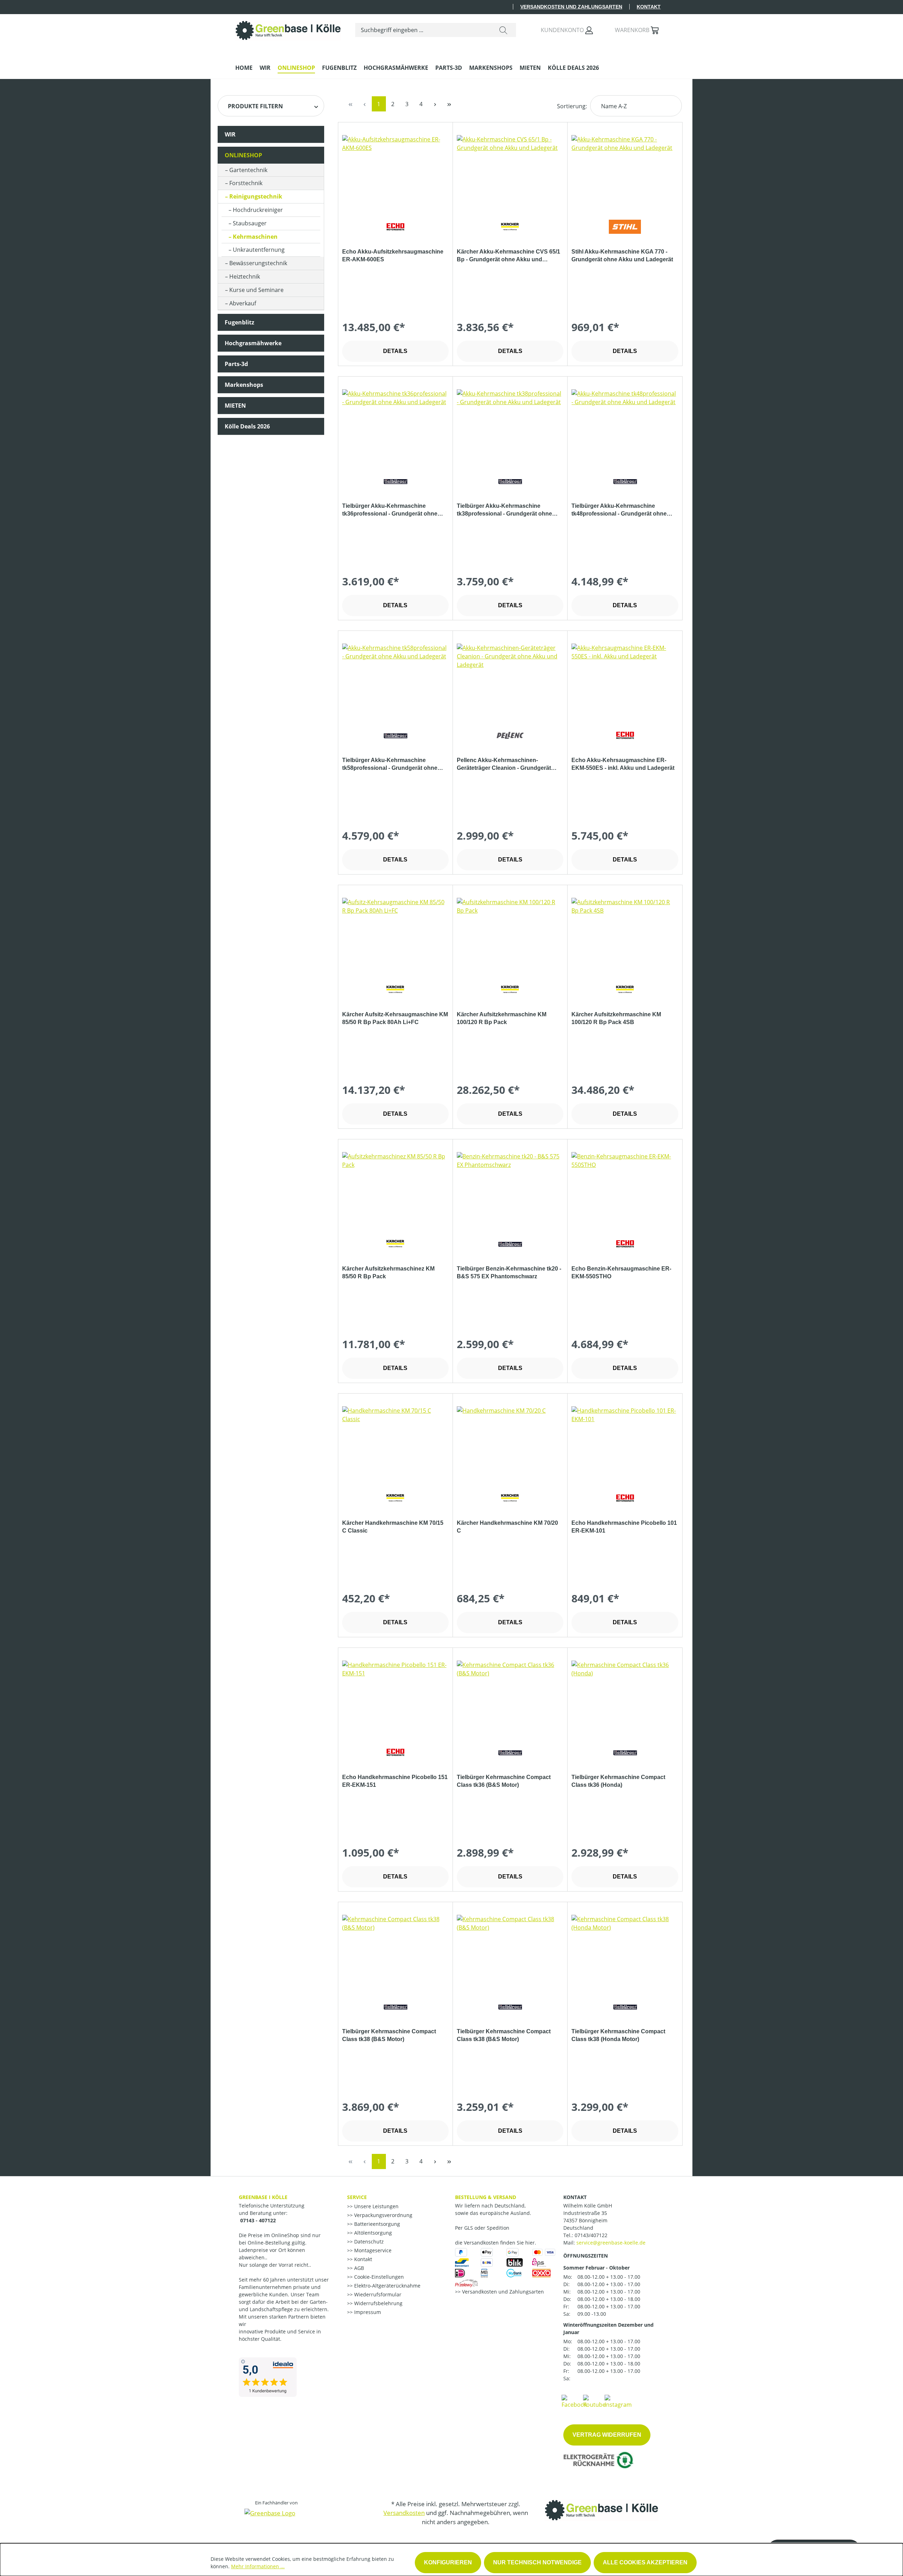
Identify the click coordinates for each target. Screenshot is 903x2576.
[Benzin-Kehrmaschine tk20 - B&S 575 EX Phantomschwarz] (510, 1187)
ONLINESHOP (243, 155)
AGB (358, 2268)
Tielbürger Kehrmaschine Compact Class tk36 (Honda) (618, 1781)
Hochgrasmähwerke (253, 343)
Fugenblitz (240, 322)
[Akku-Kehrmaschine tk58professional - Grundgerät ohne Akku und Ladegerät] (395, 679)
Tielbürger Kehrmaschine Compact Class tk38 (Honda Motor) (618, 2035)
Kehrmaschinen (255, 237)
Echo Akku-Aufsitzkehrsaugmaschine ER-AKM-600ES (393, 255)
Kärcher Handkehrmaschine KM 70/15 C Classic (393, 1527)
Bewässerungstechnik (258, 263)
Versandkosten (404, 2513)
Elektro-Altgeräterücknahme (387, 2286)
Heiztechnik (245, 276)
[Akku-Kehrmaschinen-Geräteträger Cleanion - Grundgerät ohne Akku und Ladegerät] (510, 679)
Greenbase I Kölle (263, 2197)
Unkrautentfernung (259, 250)
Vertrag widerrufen (607, 2435)
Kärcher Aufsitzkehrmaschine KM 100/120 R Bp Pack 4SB (616, 1018)
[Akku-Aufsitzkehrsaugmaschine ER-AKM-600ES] (395, 170)
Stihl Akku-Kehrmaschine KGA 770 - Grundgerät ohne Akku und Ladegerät (622, 255)
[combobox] (423, 30)
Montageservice (372, 2250)
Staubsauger (250, 223)
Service (357, 2197)
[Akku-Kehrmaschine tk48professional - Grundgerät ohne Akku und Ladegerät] (625, 425)
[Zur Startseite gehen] (288, 29)
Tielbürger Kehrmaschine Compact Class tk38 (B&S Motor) (389, 2035)
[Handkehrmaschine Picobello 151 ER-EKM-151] (395, 1696)
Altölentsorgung (372, 2233)
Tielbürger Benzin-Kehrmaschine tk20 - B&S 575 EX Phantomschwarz (509, 1272)
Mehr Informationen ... (258, 2566)
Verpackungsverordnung (383, 2215)
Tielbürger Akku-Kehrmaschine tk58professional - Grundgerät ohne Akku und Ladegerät (390, 765)
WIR (230, 134)
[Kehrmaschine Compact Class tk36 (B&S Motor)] (510, 1696)
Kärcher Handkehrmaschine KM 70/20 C (507, 1527)
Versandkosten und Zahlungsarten (571, 7)
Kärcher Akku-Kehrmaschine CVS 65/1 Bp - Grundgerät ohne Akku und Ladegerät (508, 256)
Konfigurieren (448, 2562)
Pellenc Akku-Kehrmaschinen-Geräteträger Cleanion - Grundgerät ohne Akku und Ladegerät (504, 765)
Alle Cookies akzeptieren (645, 2562)
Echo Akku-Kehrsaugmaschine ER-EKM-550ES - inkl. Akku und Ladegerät (623, 764)
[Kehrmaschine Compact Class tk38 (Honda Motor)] (625, 1950)
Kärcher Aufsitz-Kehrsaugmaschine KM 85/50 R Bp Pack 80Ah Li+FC (395, 1018)
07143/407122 (591, 2235)
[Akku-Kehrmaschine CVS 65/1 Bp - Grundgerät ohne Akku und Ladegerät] (510, 170)
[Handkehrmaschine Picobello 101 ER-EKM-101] (625, 1442)
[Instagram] (618, 2401)
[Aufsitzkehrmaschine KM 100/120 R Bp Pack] (510, 933)
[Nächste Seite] (435, 104)
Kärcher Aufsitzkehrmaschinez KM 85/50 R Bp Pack (388, 1272)
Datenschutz (368, 2242)
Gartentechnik (248, 170)
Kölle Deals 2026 (247, 426)
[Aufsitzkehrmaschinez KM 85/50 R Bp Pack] (395, 1187)
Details (395, 351)
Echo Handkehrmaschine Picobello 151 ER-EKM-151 (395, 1781)
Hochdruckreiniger (258, 210)
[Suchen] (503, 30)
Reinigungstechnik (256, 196)
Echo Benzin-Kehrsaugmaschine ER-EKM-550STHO (621, 1272)
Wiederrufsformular (377, 2294)
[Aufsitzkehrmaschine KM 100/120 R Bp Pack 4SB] (625, 933)
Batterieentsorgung (376, 2224)
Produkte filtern (255, 106)
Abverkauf (243, 303)
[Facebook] (574, 2401)
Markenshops (244, 385)
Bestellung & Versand (486, 2197)
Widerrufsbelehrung (378, 2303)
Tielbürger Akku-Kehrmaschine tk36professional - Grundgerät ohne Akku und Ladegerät (390, 510)
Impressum (367, 2312)
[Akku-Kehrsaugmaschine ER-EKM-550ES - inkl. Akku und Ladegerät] (625, 679)
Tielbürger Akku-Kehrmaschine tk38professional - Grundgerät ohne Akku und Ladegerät (504, 510)
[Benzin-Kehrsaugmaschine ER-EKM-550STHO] (625, 1187)
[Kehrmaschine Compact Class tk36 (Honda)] (625, 1696)
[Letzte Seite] (449, 104)
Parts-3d (236, 364)
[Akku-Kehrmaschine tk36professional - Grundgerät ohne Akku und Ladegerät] (395, 425)
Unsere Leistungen (376, 2206)
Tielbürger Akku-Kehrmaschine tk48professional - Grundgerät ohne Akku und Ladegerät (619, 510)
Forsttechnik (246, 183)
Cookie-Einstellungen (378, 2277)
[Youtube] (594, 2401)
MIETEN (235, 406)
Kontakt (649, 7)
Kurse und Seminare (256, 290)
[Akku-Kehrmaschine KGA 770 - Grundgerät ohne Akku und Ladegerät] (625, 170)
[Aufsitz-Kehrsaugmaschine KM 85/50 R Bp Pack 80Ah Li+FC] (395, 933)
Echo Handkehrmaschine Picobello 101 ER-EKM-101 (624, 1527)
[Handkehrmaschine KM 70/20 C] (510, 1442)
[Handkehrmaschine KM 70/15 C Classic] (395, 1442)
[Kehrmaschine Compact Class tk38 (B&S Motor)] (395, 1950)
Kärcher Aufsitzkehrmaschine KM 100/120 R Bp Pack (502, 1018)
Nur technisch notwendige (537, 2562)
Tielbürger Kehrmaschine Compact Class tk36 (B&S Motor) (504, 1781)
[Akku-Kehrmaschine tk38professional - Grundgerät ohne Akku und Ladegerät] (510, 425)
